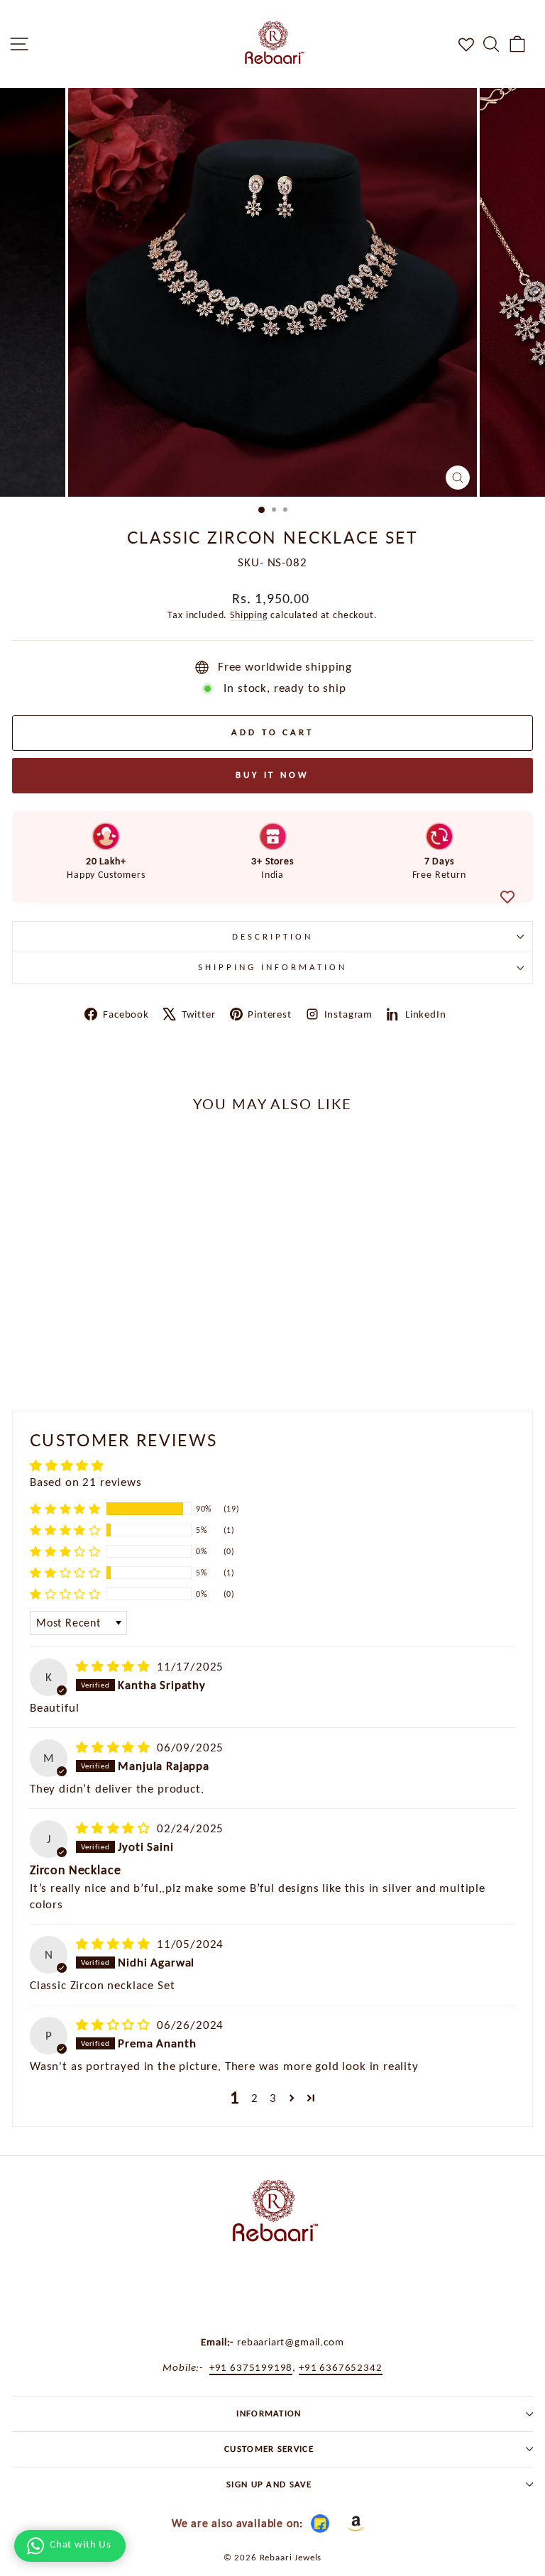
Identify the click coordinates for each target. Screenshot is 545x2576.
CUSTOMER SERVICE (269, 2449)
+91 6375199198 (251, 2367)
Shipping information (272, 967)
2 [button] (255, 2098)
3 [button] (273, 2098)
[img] (115, 1666)
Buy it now (272, 775)
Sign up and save (269, 2484)
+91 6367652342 (341, 2367)
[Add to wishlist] (507, 897)
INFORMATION (269, 2413)
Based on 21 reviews (86, 1482)
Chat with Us (81, 2544)
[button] (65, 1509)
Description (272, 936)
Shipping (249, 615)
